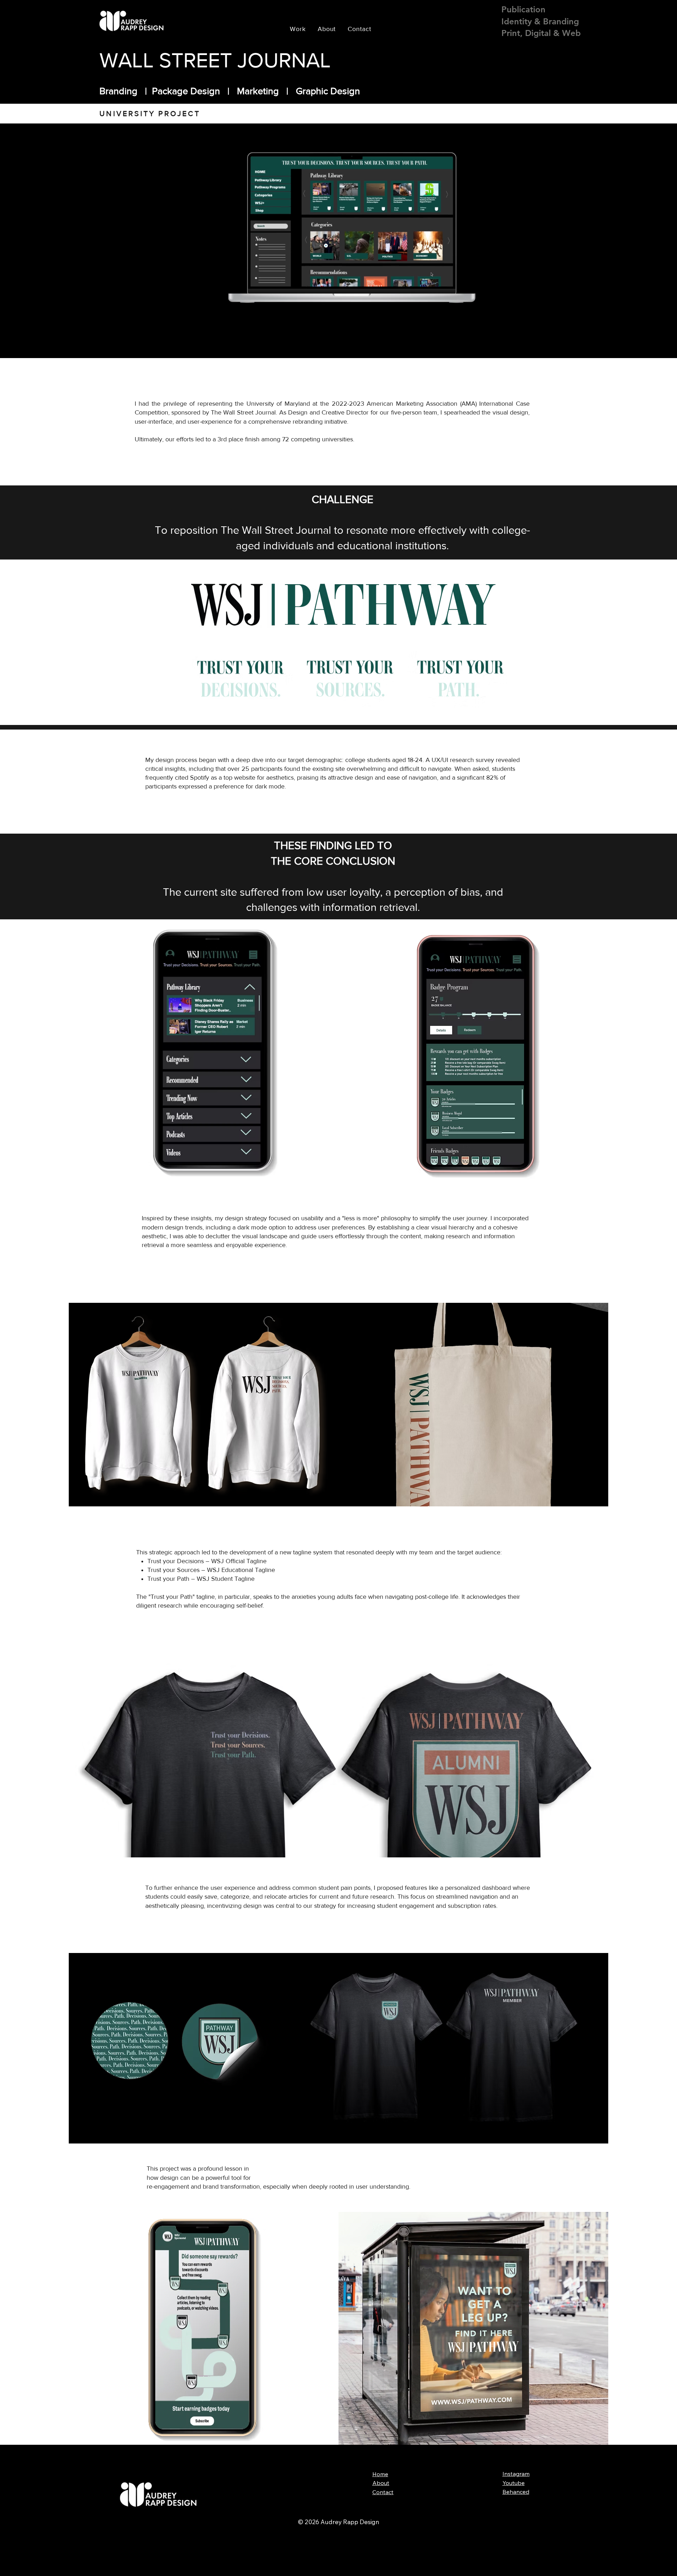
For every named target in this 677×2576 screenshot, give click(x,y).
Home (380, 2474)
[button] (470, 319)
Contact (383, 2492)
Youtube (514, 2483)
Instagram (516, 2474)
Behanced (516, 2492)
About (381, 2483)
